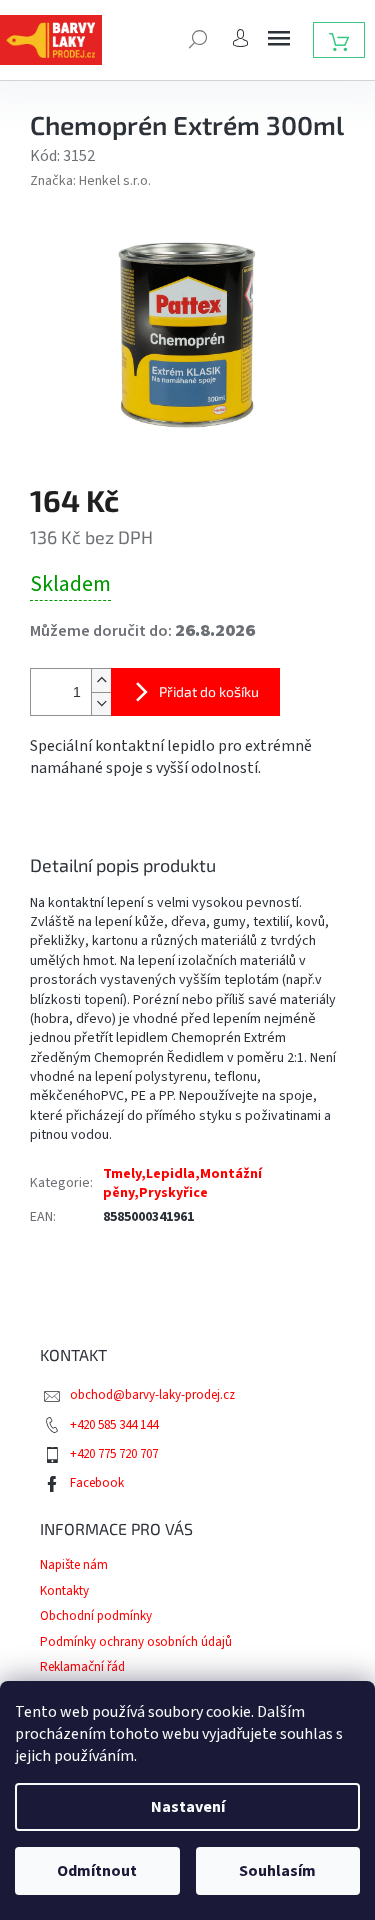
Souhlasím (277, 1871)
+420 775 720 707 (114, 1454)
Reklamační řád (82, 1667)
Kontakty (64, 1591)
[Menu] (279, 38)
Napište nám (74, 1565)
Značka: (90, 181)
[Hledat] (198, 37)
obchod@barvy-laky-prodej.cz (152, 1395)
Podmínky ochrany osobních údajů (136, 1642)
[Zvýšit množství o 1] (101, 680)
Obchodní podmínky (96, 1616)
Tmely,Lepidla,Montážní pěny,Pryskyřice (182, 1183)
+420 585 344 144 (114, 1425)
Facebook (97, 1483)
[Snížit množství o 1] (101, 703)
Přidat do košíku (209, 691)
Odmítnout (97, 1871)
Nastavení (188, 1807)
